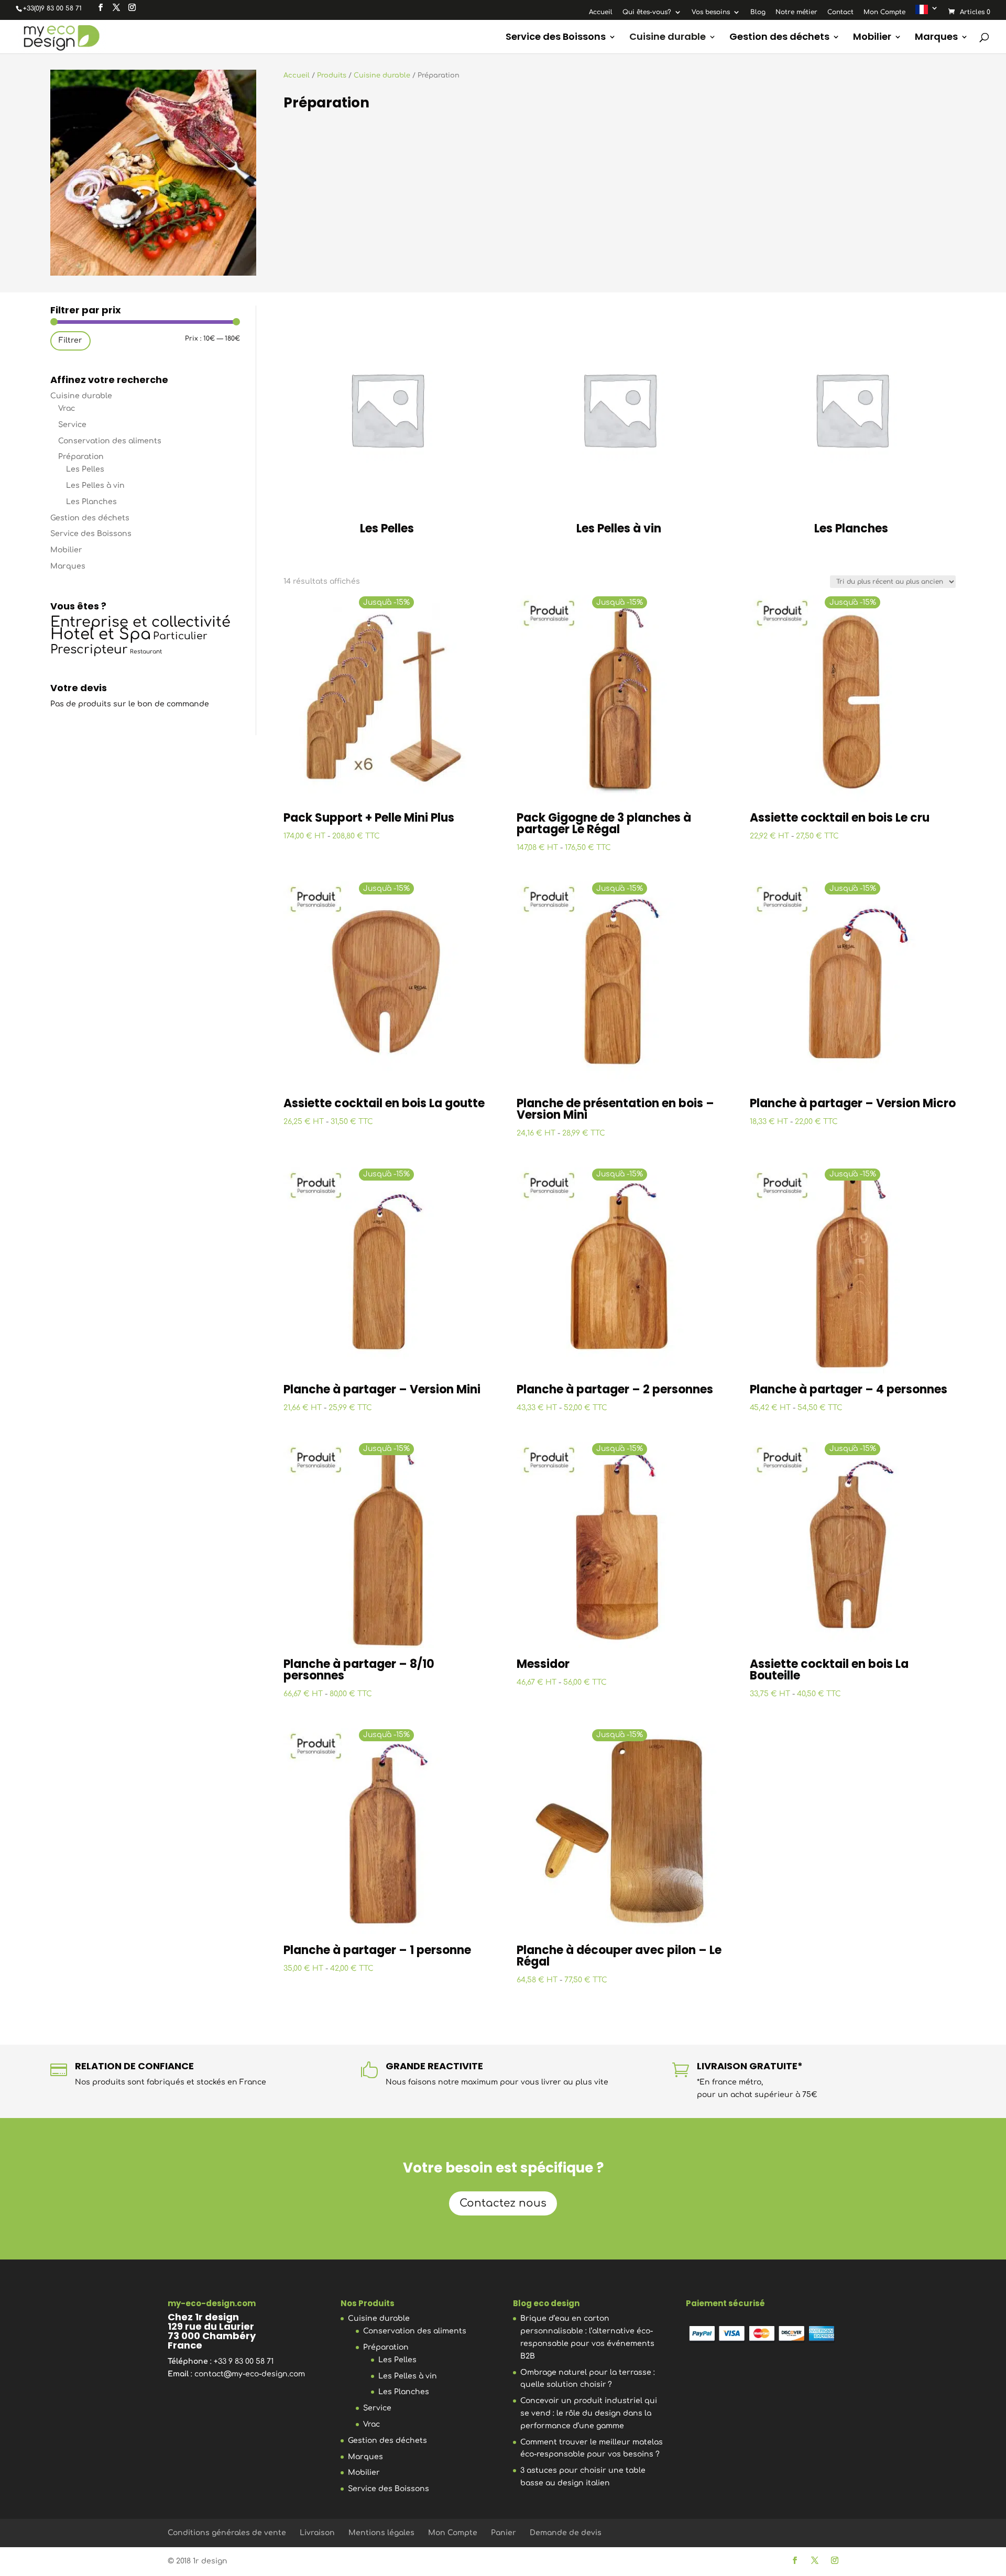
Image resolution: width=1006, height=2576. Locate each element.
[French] (927, 12)
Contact (840, 12)
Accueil (601, 12)
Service (72, 425)
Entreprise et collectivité (140, 622)
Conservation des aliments (110, 441)
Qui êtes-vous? (647, 12)
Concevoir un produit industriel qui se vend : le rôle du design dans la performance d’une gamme (589, 2413)
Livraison (317, 2533)
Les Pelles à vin (95, 485)
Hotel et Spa (101, 634)
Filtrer (70, 340)
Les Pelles (85, 469)
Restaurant (146, 652)
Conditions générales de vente (227, 2533)
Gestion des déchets (779, 38)
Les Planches (91, 502)
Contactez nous (503, 2203)
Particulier (180, 636)
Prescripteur (89, 650)
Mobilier (872, 38)
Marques (936, 38)
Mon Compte (884, 12)
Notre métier (796, 12)
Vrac (67, 408)
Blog (758, 12)
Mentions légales (381, 2533)
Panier (504, 2533)
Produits (332, 75)
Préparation (81, 457)
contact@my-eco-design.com (250, 2374)
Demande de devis (566, 2533)
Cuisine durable (668, 38)
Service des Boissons (556, 38)
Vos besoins (711, 12)
